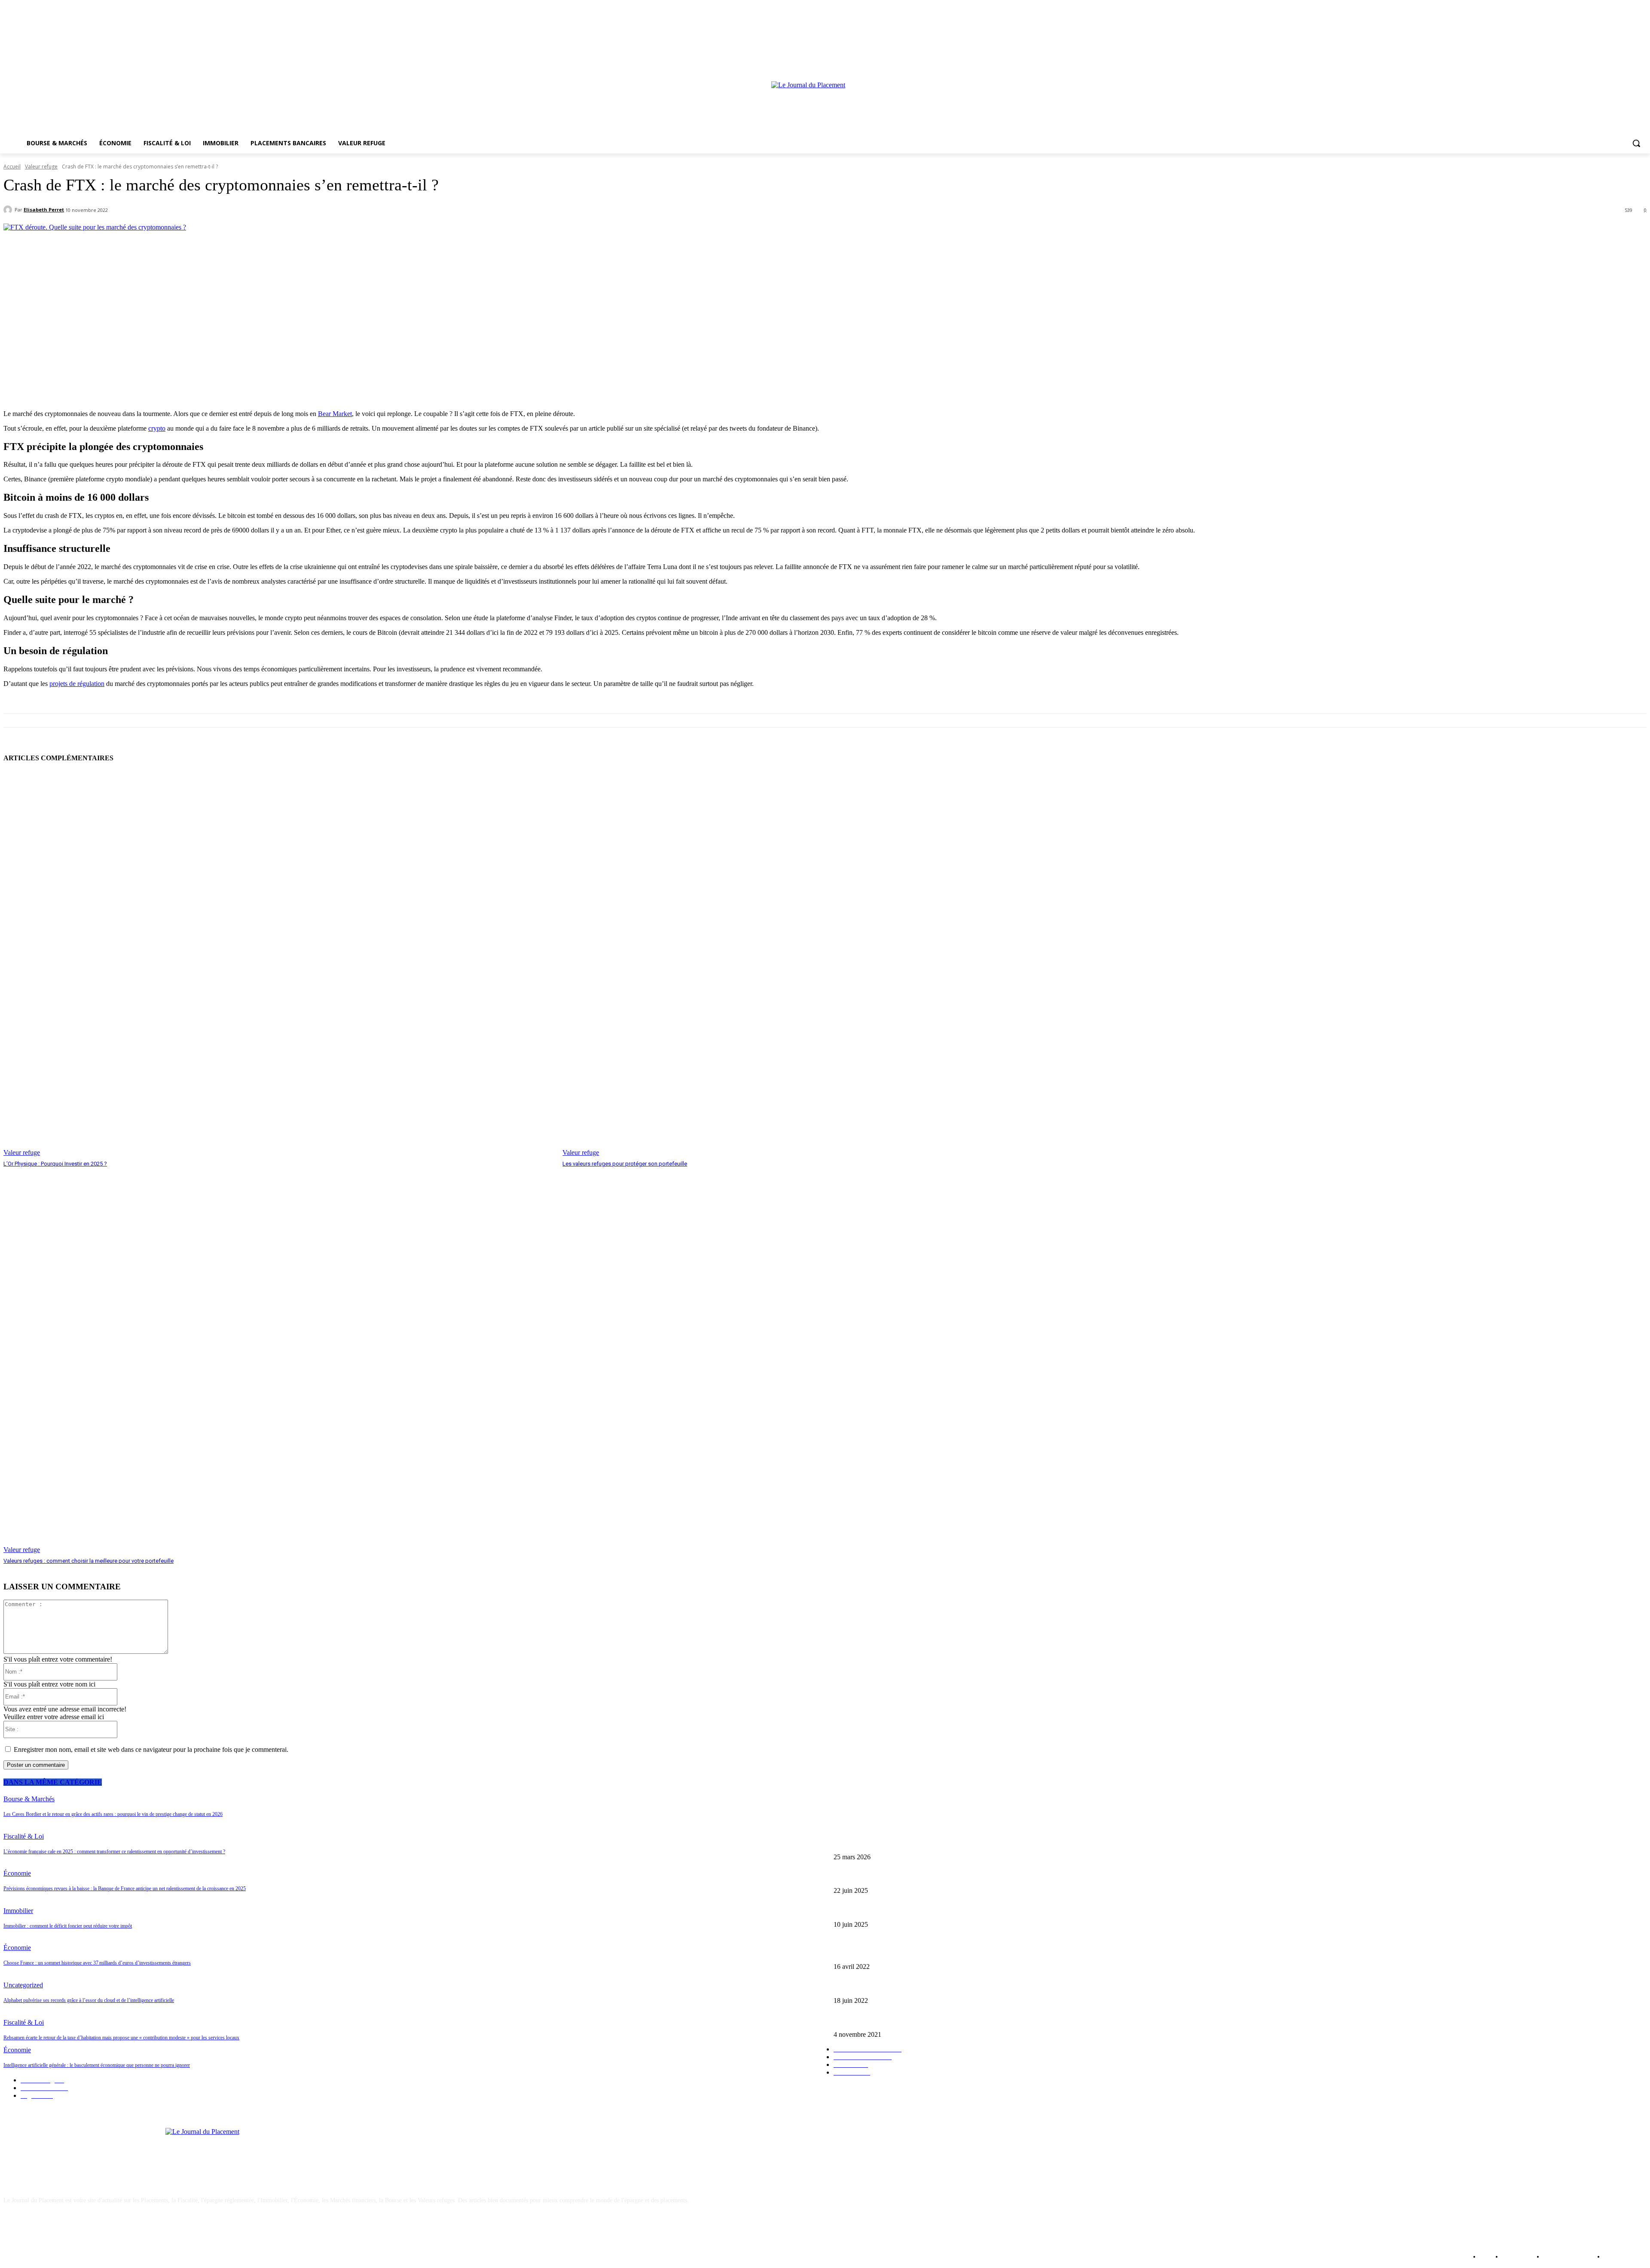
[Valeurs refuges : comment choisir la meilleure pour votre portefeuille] (279, 1361)
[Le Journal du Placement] (825, 105)
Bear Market (335, 414)
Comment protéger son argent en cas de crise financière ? (903, 1986)
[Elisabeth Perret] (9, 210)
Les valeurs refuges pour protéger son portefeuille (625, 1164)
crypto (157, 428)
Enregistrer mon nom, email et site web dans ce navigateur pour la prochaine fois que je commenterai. (151, 1749)
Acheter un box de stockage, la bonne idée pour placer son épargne (915, 2020)
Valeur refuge (41, 167)
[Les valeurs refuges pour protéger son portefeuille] (838, 964)
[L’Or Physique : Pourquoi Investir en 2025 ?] (279, 964)
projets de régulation (77, 684)
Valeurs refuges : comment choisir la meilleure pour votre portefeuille (89, 1561)
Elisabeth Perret (44, 210)
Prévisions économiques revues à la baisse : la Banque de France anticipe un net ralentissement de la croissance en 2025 (979, 1910)
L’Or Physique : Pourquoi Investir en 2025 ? (55, 1164)
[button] (1636, 143)
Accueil (12, 167)
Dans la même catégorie (53, 1782)
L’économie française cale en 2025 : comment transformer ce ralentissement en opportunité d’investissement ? (967, 1877)
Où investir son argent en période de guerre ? (888, 1953)
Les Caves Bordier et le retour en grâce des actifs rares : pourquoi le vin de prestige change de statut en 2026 (966, 1843)
